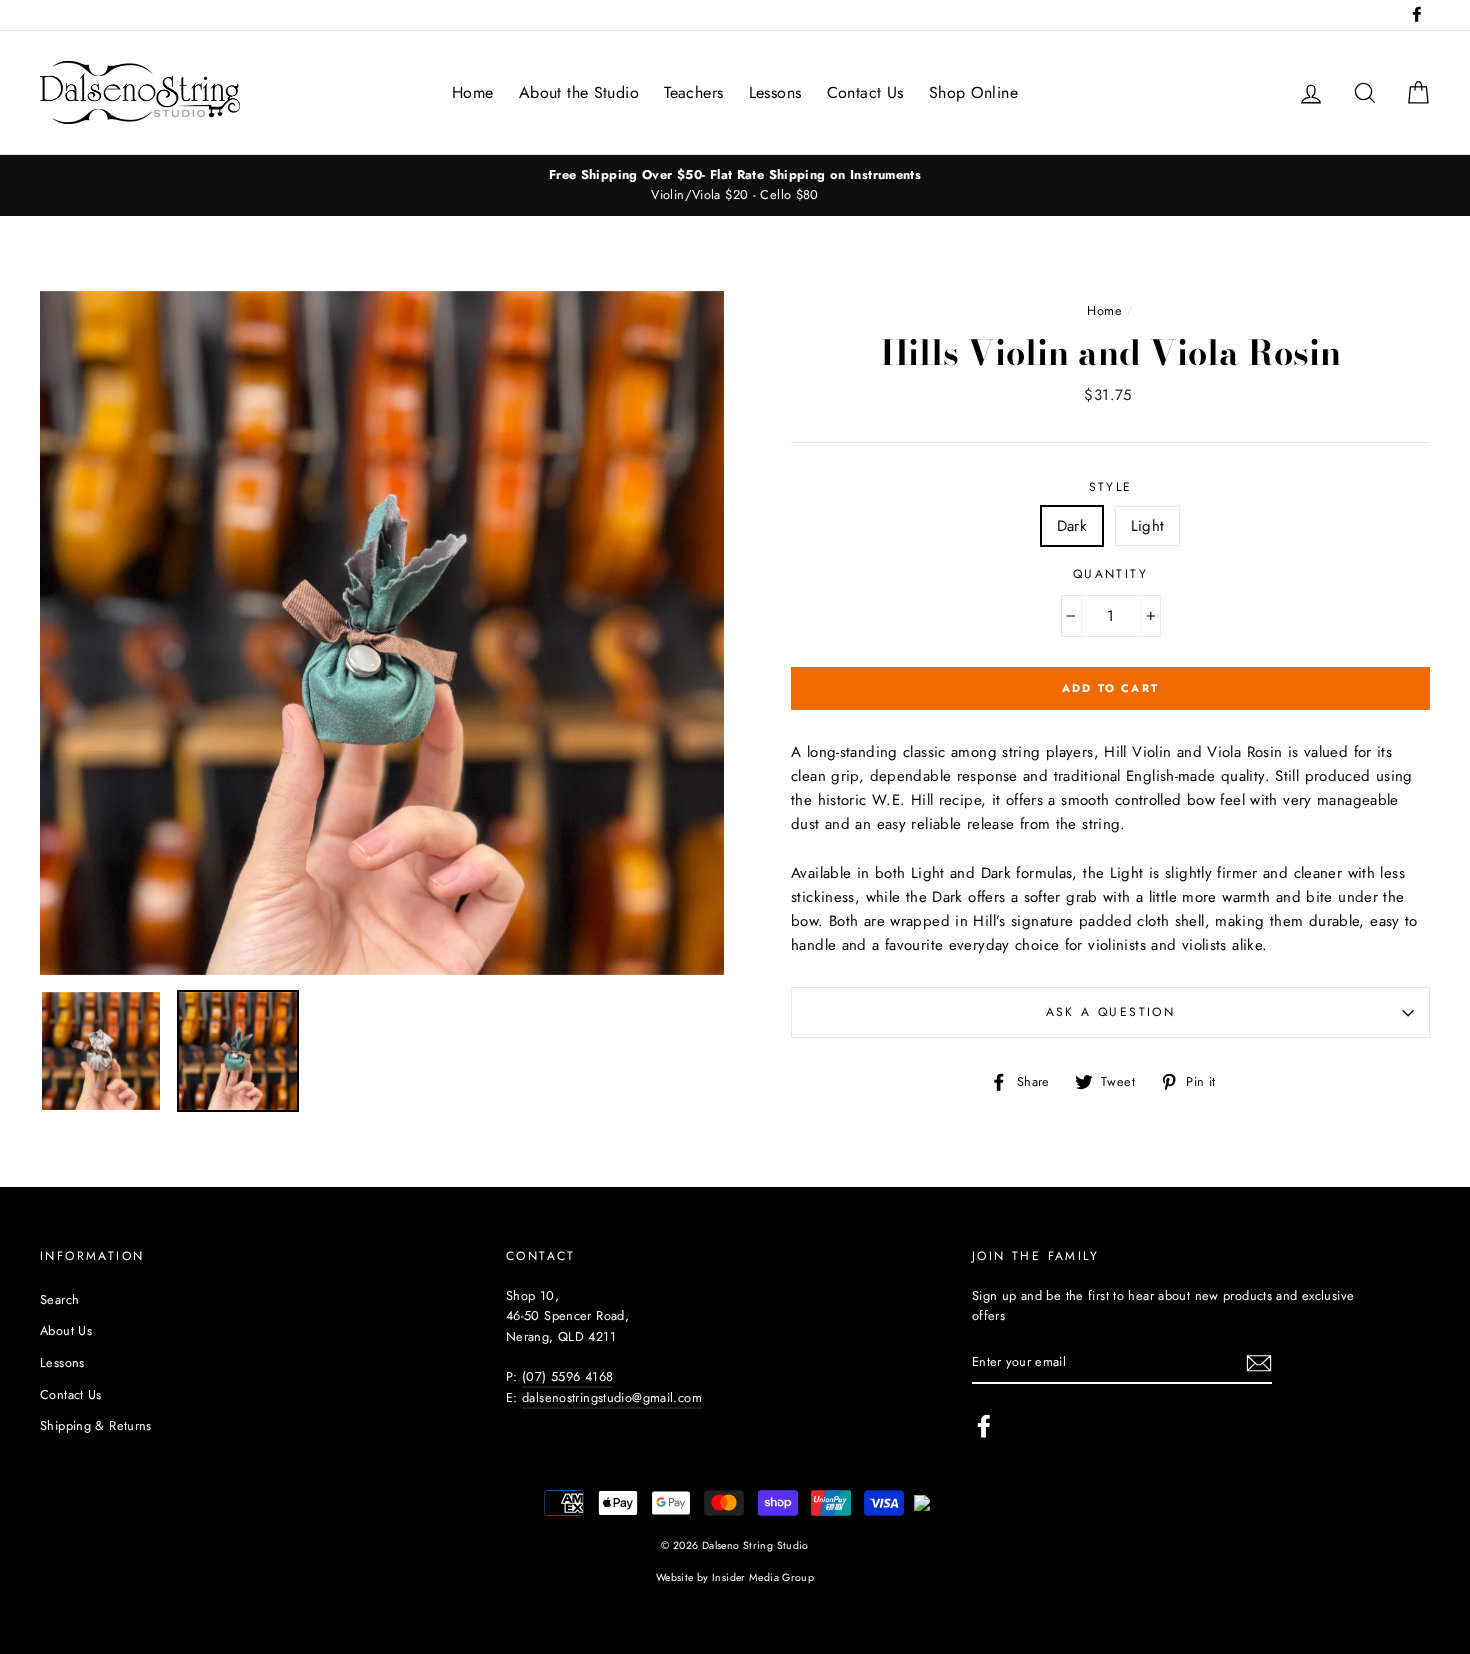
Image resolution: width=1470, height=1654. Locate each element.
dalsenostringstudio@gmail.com (612, 1397)
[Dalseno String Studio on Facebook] (984, 1426)
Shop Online (973, 92)
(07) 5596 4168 (567, 1376)
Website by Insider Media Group (735, 1577)
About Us (66, 1330)
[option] (735, 185)
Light (1148, 526)
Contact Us (865, 92)
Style (1111, 487)
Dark (1072, 526)
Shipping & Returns (96, 1425)
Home (473, 92)
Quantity (1110, 574)
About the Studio (579, 92)
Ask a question (1111, 1012)
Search (59, 1299)
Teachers (693, 92)
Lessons (775, 92)
